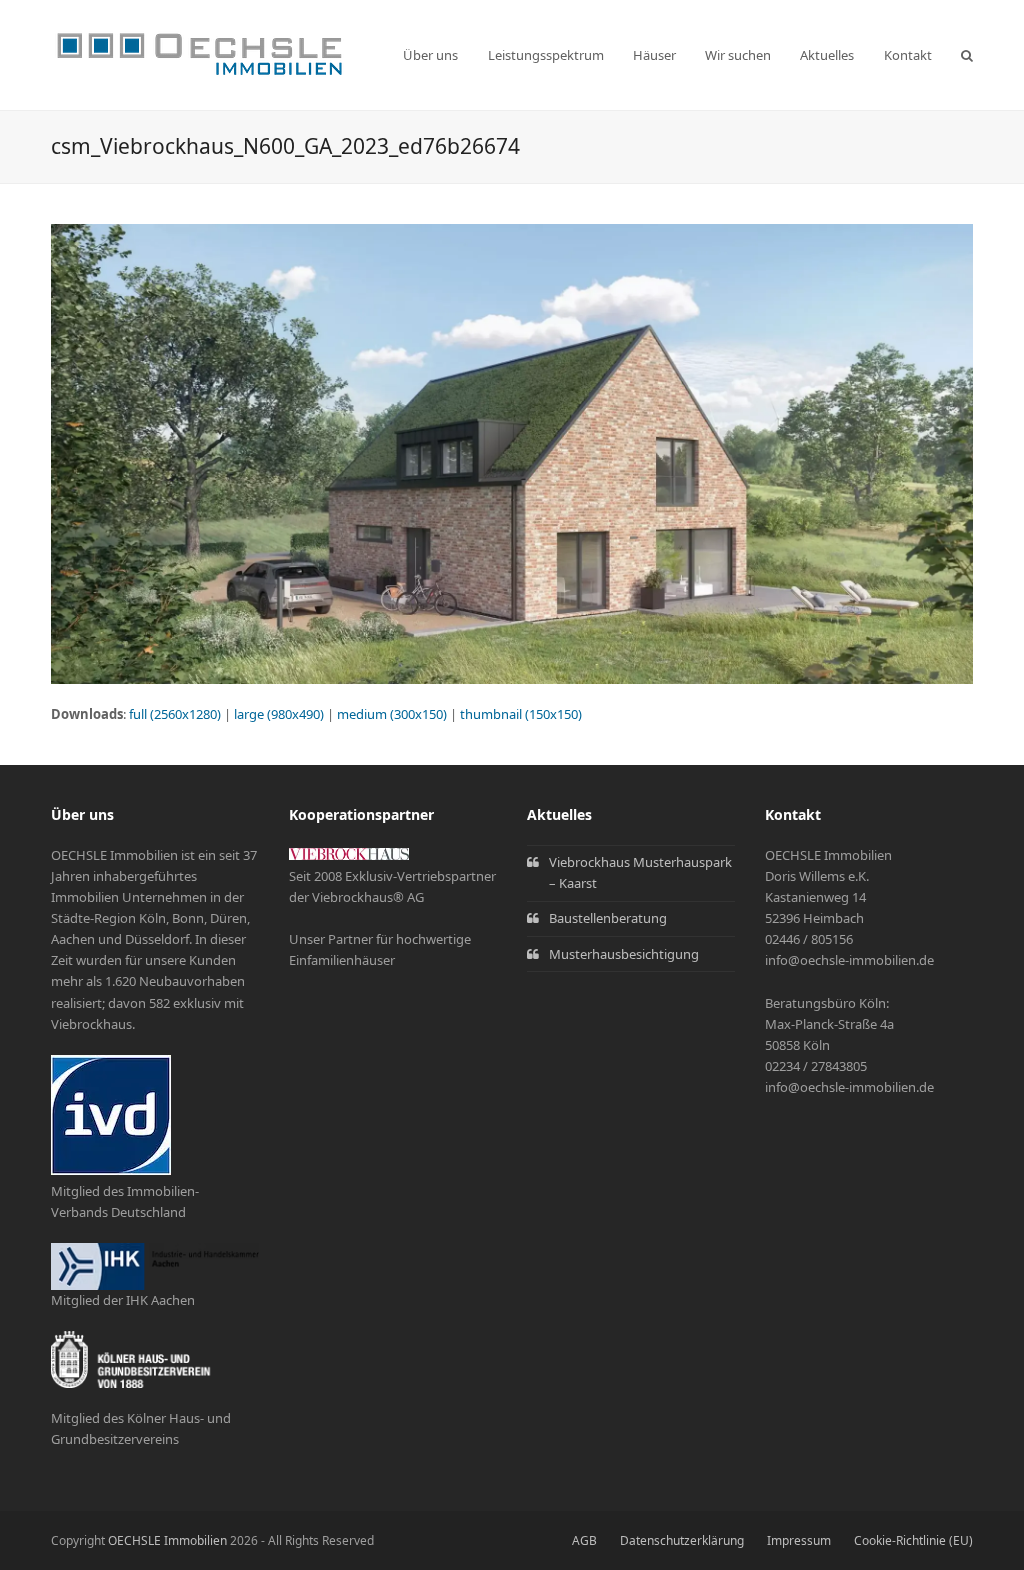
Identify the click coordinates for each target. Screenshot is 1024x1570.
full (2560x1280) (175, 714)
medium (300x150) (392, 714)
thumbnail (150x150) (521, 714)
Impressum (799, 1540)
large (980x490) (279, 714)
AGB (584, 1540)
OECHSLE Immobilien (167, 1540)
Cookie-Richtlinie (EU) (913, 1540)
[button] (967, 55)
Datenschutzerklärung (682, 1540)
